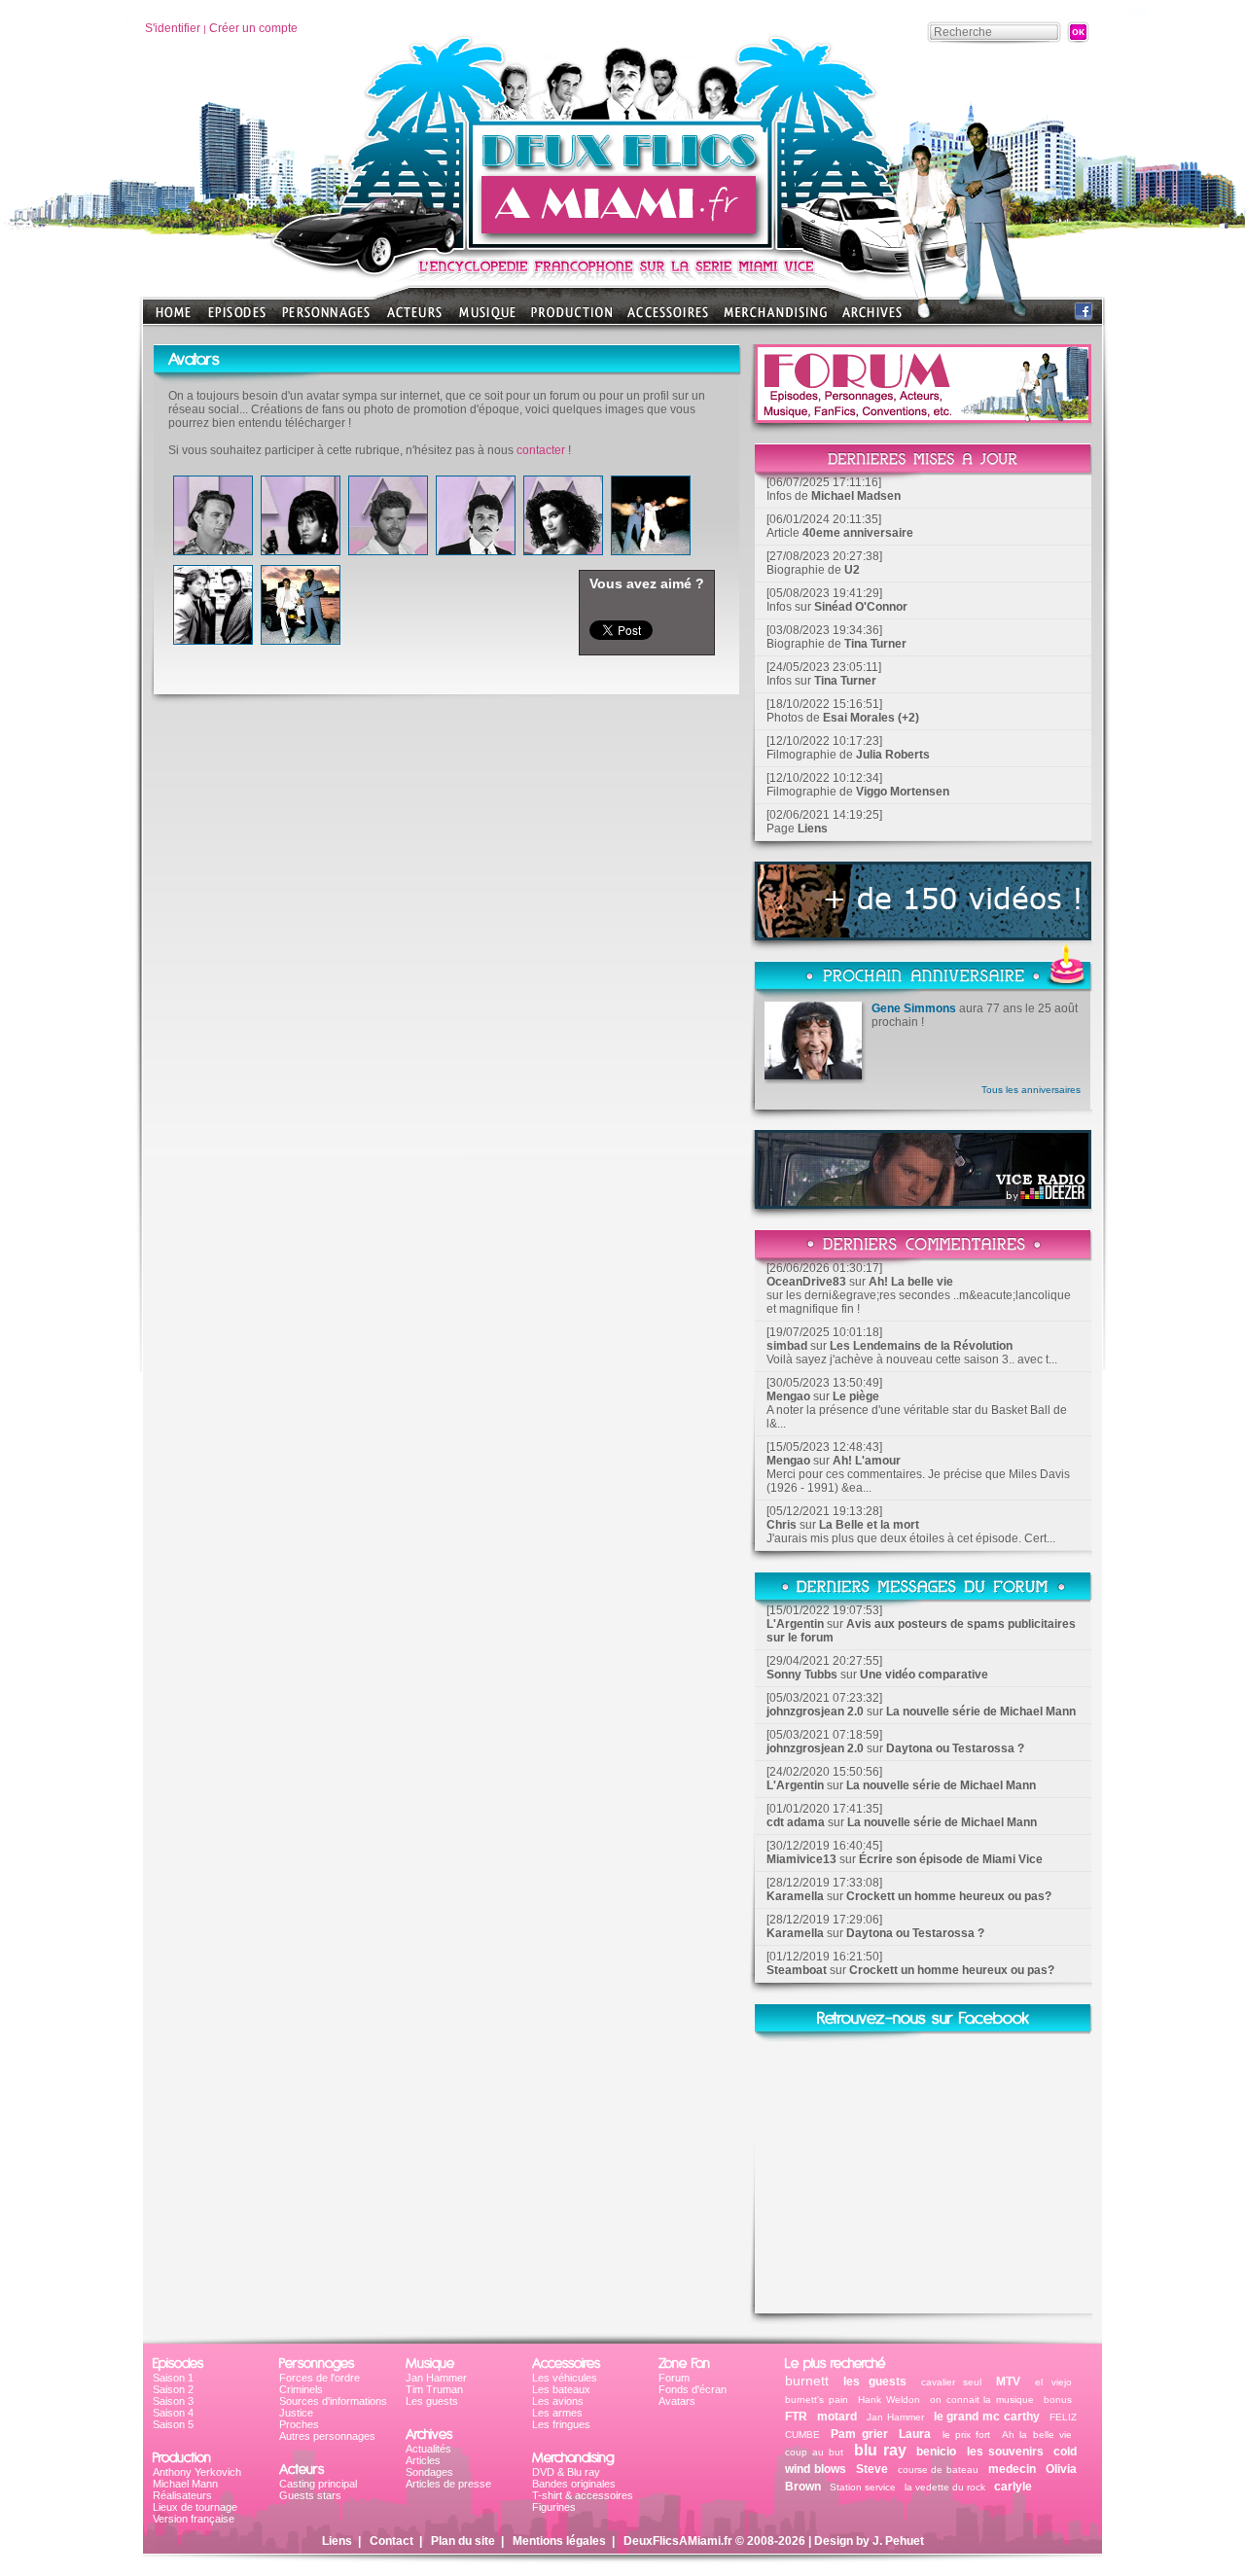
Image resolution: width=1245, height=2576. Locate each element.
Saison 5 (173, 2424)
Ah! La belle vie (911, 1282)
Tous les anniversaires (1031, 1090)
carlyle (1013, 2487)
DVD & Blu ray (566, 2472)
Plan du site (463, 2541)
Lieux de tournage (195, 2507)
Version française (194, 2519)
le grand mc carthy (987, 2417)
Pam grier (859, 2434)
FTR (796, 2417)
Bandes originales (574, 2484)
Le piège (856, 1396)
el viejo (1053, 2382)
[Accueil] (622, 244)
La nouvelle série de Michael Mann (981, 1711)
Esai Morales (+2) (871, 718)
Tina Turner (875, 644)
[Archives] (872, 318)
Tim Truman (434, 2389)
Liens (813, 829)
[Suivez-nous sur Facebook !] (1084, 316)
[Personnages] (326, 318)
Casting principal (318, 2484)
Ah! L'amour (867, 1461)
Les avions (558, 2401)
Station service (863, 2487)
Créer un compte (253, 28)
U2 (852, 570)
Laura (915, 2434)
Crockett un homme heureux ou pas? (949, 1896)
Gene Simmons (914, 1008)
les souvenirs (1008, 2452)
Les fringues (561, 2424)
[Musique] (487, 318)
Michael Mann (185, 2484)
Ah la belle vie (1037, 2435)
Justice (296, 2413)
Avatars (677, 2401)
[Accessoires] (668, 318)
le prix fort (967, 2435)
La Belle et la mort (869, 1525)
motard (837, 2417)
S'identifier (173, 28)
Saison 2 (173, 2389)
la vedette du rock (945, 2487)
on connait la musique (982, 2400)
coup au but (814, 2452)
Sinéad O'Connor (861, 607)
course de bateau (939, 2470)
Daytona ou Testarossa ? (955, 1748)
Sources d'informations (333, 2401)
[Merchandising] (775, 318)
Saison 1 (173, 2378)
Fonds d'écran (693, 2389)
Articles (423, 2460)
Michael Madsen (856, 496)
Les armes (557, 2413)
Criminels (301, 2389)
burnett (807, 2381)
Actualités (428, 2449)
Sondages (429, 2472)
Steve (872, 2469)
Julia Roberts (893, 755)
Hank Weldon (889, 2400)
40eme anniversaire (858, 533)
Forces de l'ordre (320, 2378)
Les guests (432, 2401)
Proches (299, 2424)
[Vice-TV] (923, 935)
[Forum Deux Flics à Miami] (923, 418)
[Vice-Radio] (923, 1203)
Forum (674, 2378)
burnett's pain (817, 2400)
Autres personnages (327, 2436)
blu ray (880, 2450)
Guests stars (310, 2495)
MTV (1008, 2382)
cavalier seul (952, 2382)
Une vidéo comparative (924, 1675)
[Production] (571, 318)
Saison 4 (173, 2413)
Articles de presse (448, 2484)
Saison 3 (173, 2401)
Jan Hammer (436, 2378)
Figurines (554, 2507)
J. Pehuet (898, 2541)
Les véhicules (565, 2378)
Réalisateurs (182, 2495)
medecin (1012, 2469)
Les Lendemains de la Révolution (921, 1346)
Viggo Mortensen (903, 792)
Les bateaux (561, 2389)
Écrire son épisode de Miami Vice (951, 1859)
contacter (541, 450)
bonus (1058, 2400)
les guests (875, 2382)
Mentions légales (559, 2541)
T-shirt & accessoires (583, 2495)
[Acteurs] (414, 318)
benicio (936, 2452)
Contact (391, 2541)
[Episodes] (237, 318)
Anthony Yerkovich (197, 2472)
